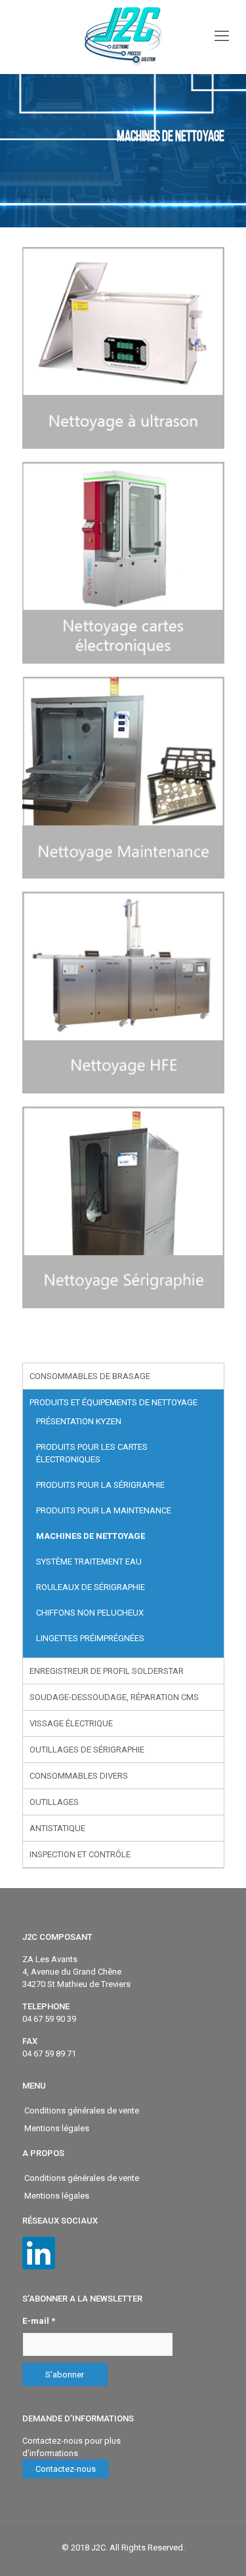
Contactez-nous (66, 2469)
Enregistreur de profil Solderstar (107, 1671)
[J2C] (123, 37)
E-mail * (39, 2321)
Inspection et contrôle (80, 1854)
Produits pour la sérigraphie (100, 1485)
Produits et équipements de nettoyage (113, 1402)
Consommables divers (79, 1776)
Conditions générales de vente (82, 2111)
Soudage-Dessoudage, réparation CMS (114, 1697)
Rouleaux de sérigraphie (91, 1587)
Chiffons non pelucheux (90, 1613)
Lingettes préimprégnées (90, 1638)
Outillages (54, 1802)
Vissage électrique (71, 1723)
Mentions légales (57, 2128)
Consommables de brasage (90, 1376)
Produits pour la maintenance (104, 1510)
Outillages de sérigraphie (87, 1750)
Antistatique (57, 1828)
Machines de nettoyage (91, 1536)
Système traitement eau (89, 1562)
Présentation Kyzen (79, 1421)
